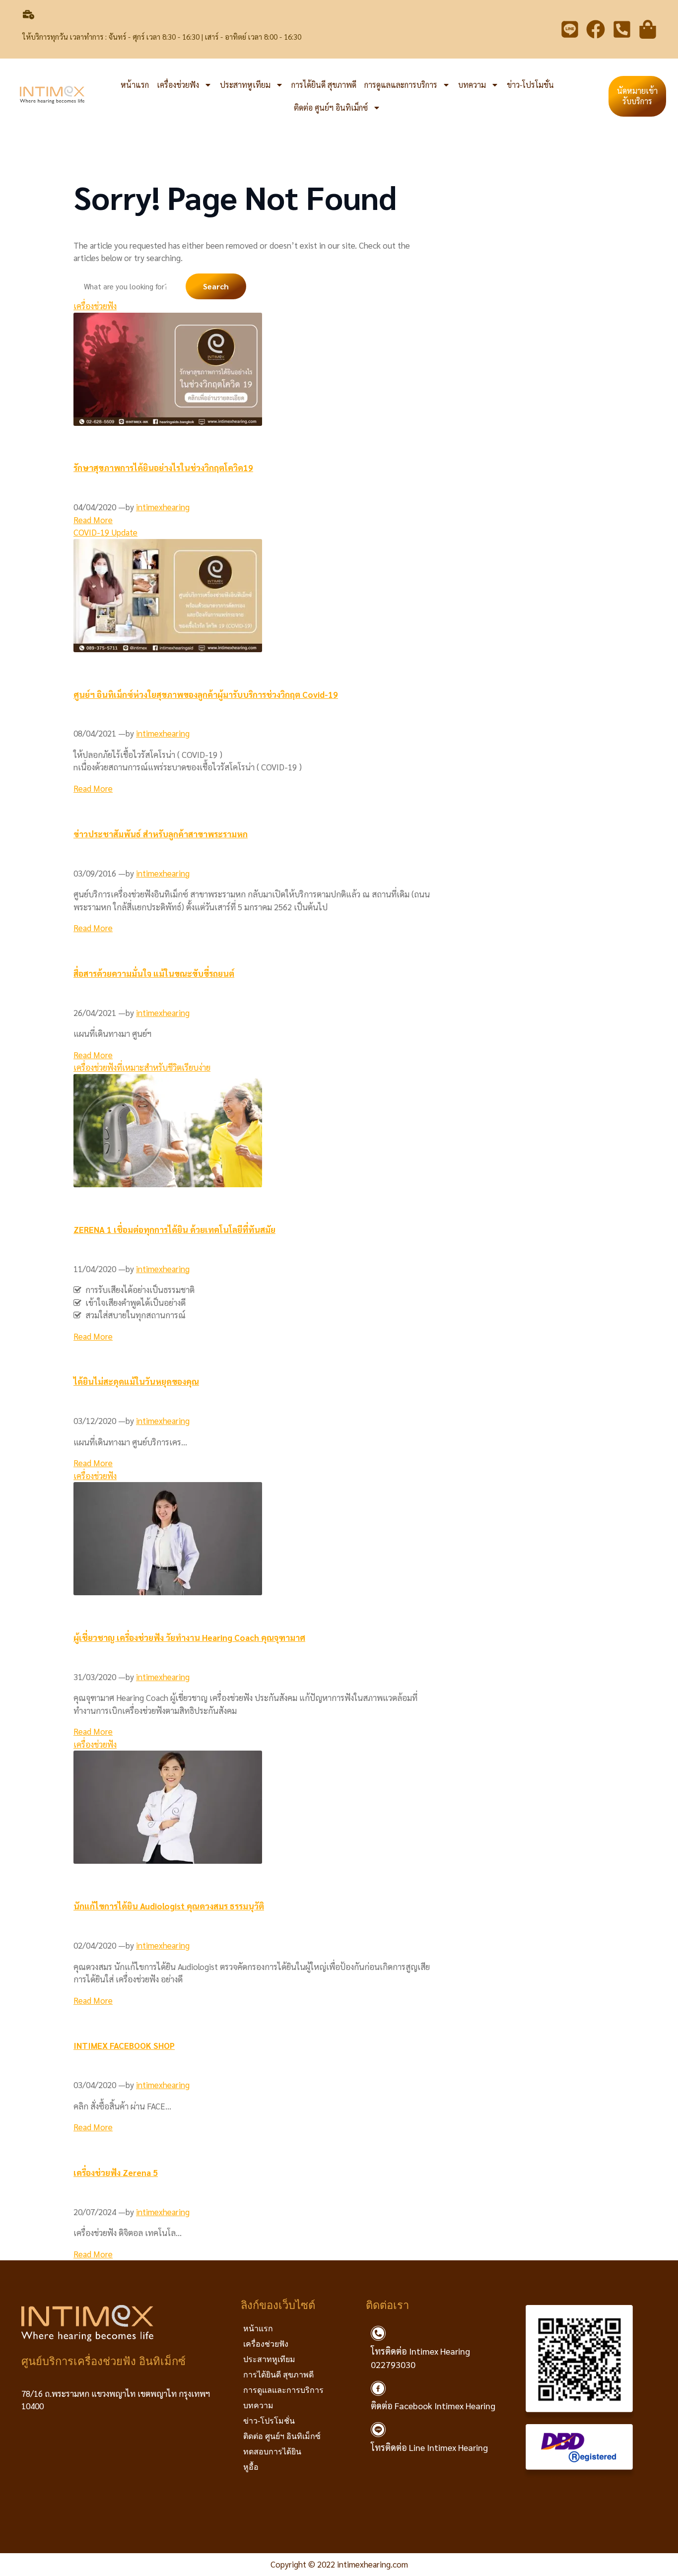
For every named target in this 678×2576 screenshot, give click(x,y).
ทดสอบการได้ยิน (272, 2452)
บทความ (472, 85)
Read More (93, 520)
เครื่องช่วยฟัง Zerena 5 (116, 2172)
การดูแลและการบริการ (401, 85)
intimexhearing (163, 507)
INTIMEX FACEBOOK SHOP (124, 2045)
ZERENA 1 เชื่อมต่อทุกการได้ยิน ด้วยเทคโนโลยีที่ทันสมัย (174, 1229)
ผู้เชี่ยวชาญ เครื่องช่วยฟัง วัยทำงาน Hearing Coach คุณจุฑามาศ (189, 1637)
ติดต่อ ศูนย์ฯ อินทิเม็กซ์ (331, 107)
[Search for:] (130, 286)
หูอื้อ (251, 2467)
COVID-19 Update (105, 532)
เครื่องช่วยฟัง (178, 85)
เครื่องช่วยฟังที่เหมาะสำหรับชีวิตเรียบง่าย (142, 1067)
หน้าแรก (135, 85)
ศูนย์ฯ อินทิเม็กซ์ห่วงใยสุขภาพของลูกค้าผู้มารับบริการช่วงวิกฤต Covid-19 (206, 694)
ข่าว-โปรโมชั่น (530, 85)
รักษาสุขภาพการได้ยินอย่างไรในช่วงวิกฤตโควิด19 (163, 468)
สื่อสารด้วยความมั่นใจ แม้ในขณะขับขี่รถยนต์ (154, 973)
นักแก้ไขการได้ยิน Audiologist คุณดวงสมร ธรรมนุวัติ (169, 1906)
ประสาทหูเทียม (245, 85)
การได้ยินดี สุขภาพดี (324, 85)
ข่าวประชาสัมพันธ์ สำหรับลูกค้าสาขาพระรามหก (161, 834)
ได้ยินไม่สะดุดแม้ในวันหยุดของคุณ (136, 1381)
